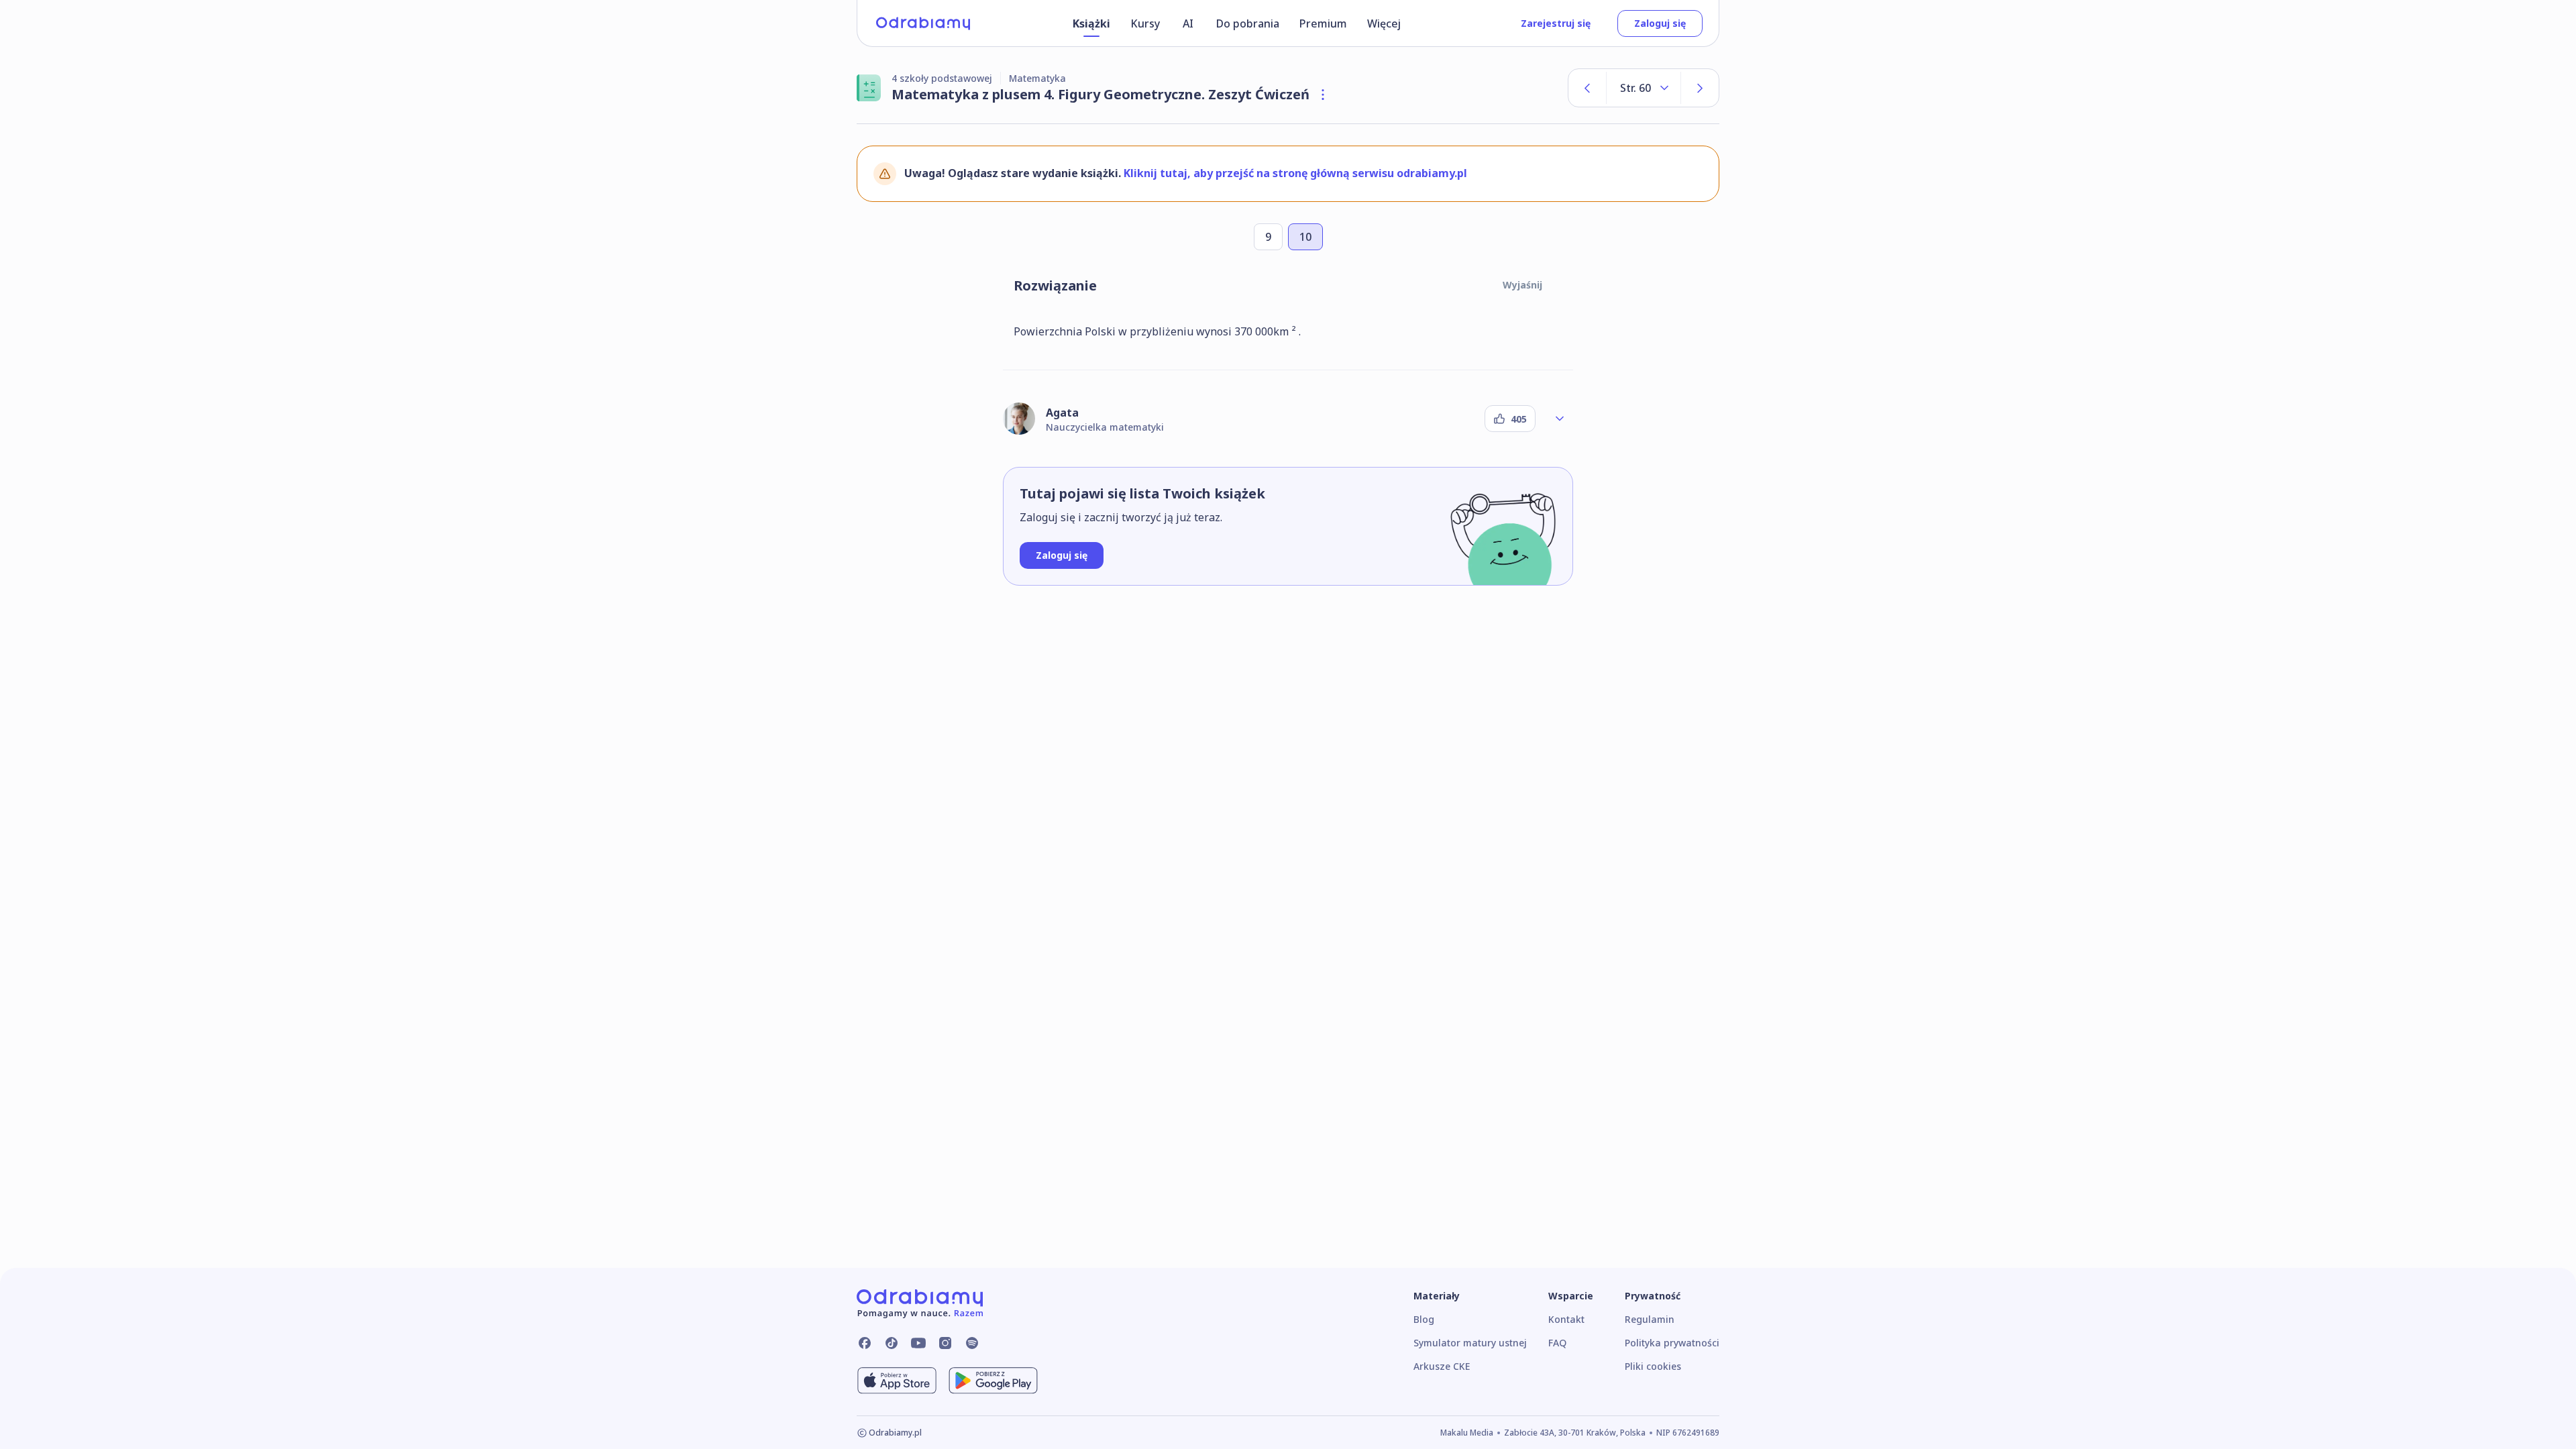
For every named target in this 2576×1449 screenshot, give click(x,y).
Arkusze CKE (1442, 1366)
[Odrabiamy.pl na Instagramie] (945, 1343)
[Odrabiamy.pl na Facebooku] (865, 1343)
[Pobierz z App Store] (897, 1381)
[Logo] (923, 23)
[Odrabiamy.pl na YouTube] (918, 1343)
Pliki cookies (1653, 1366)
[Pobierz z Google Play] (993, 1381)
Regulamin (1650, 1319)
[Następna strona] (1700, 88)
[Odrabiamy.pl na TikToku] (892, 1343)
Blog (1424, 1319)
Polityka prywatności (1672, 1343)
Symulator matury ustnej (1470, 1343)
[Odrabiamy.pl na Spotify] (972, 1343)
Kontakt (1566, 1319)
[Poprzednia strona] (1587, 88)
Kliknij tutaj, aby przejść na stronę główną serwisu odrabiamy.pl (1295, 173)
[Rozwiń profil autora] (1560, 419)
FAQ (1557, 1343)
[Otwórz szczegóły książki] (1323, 95)
